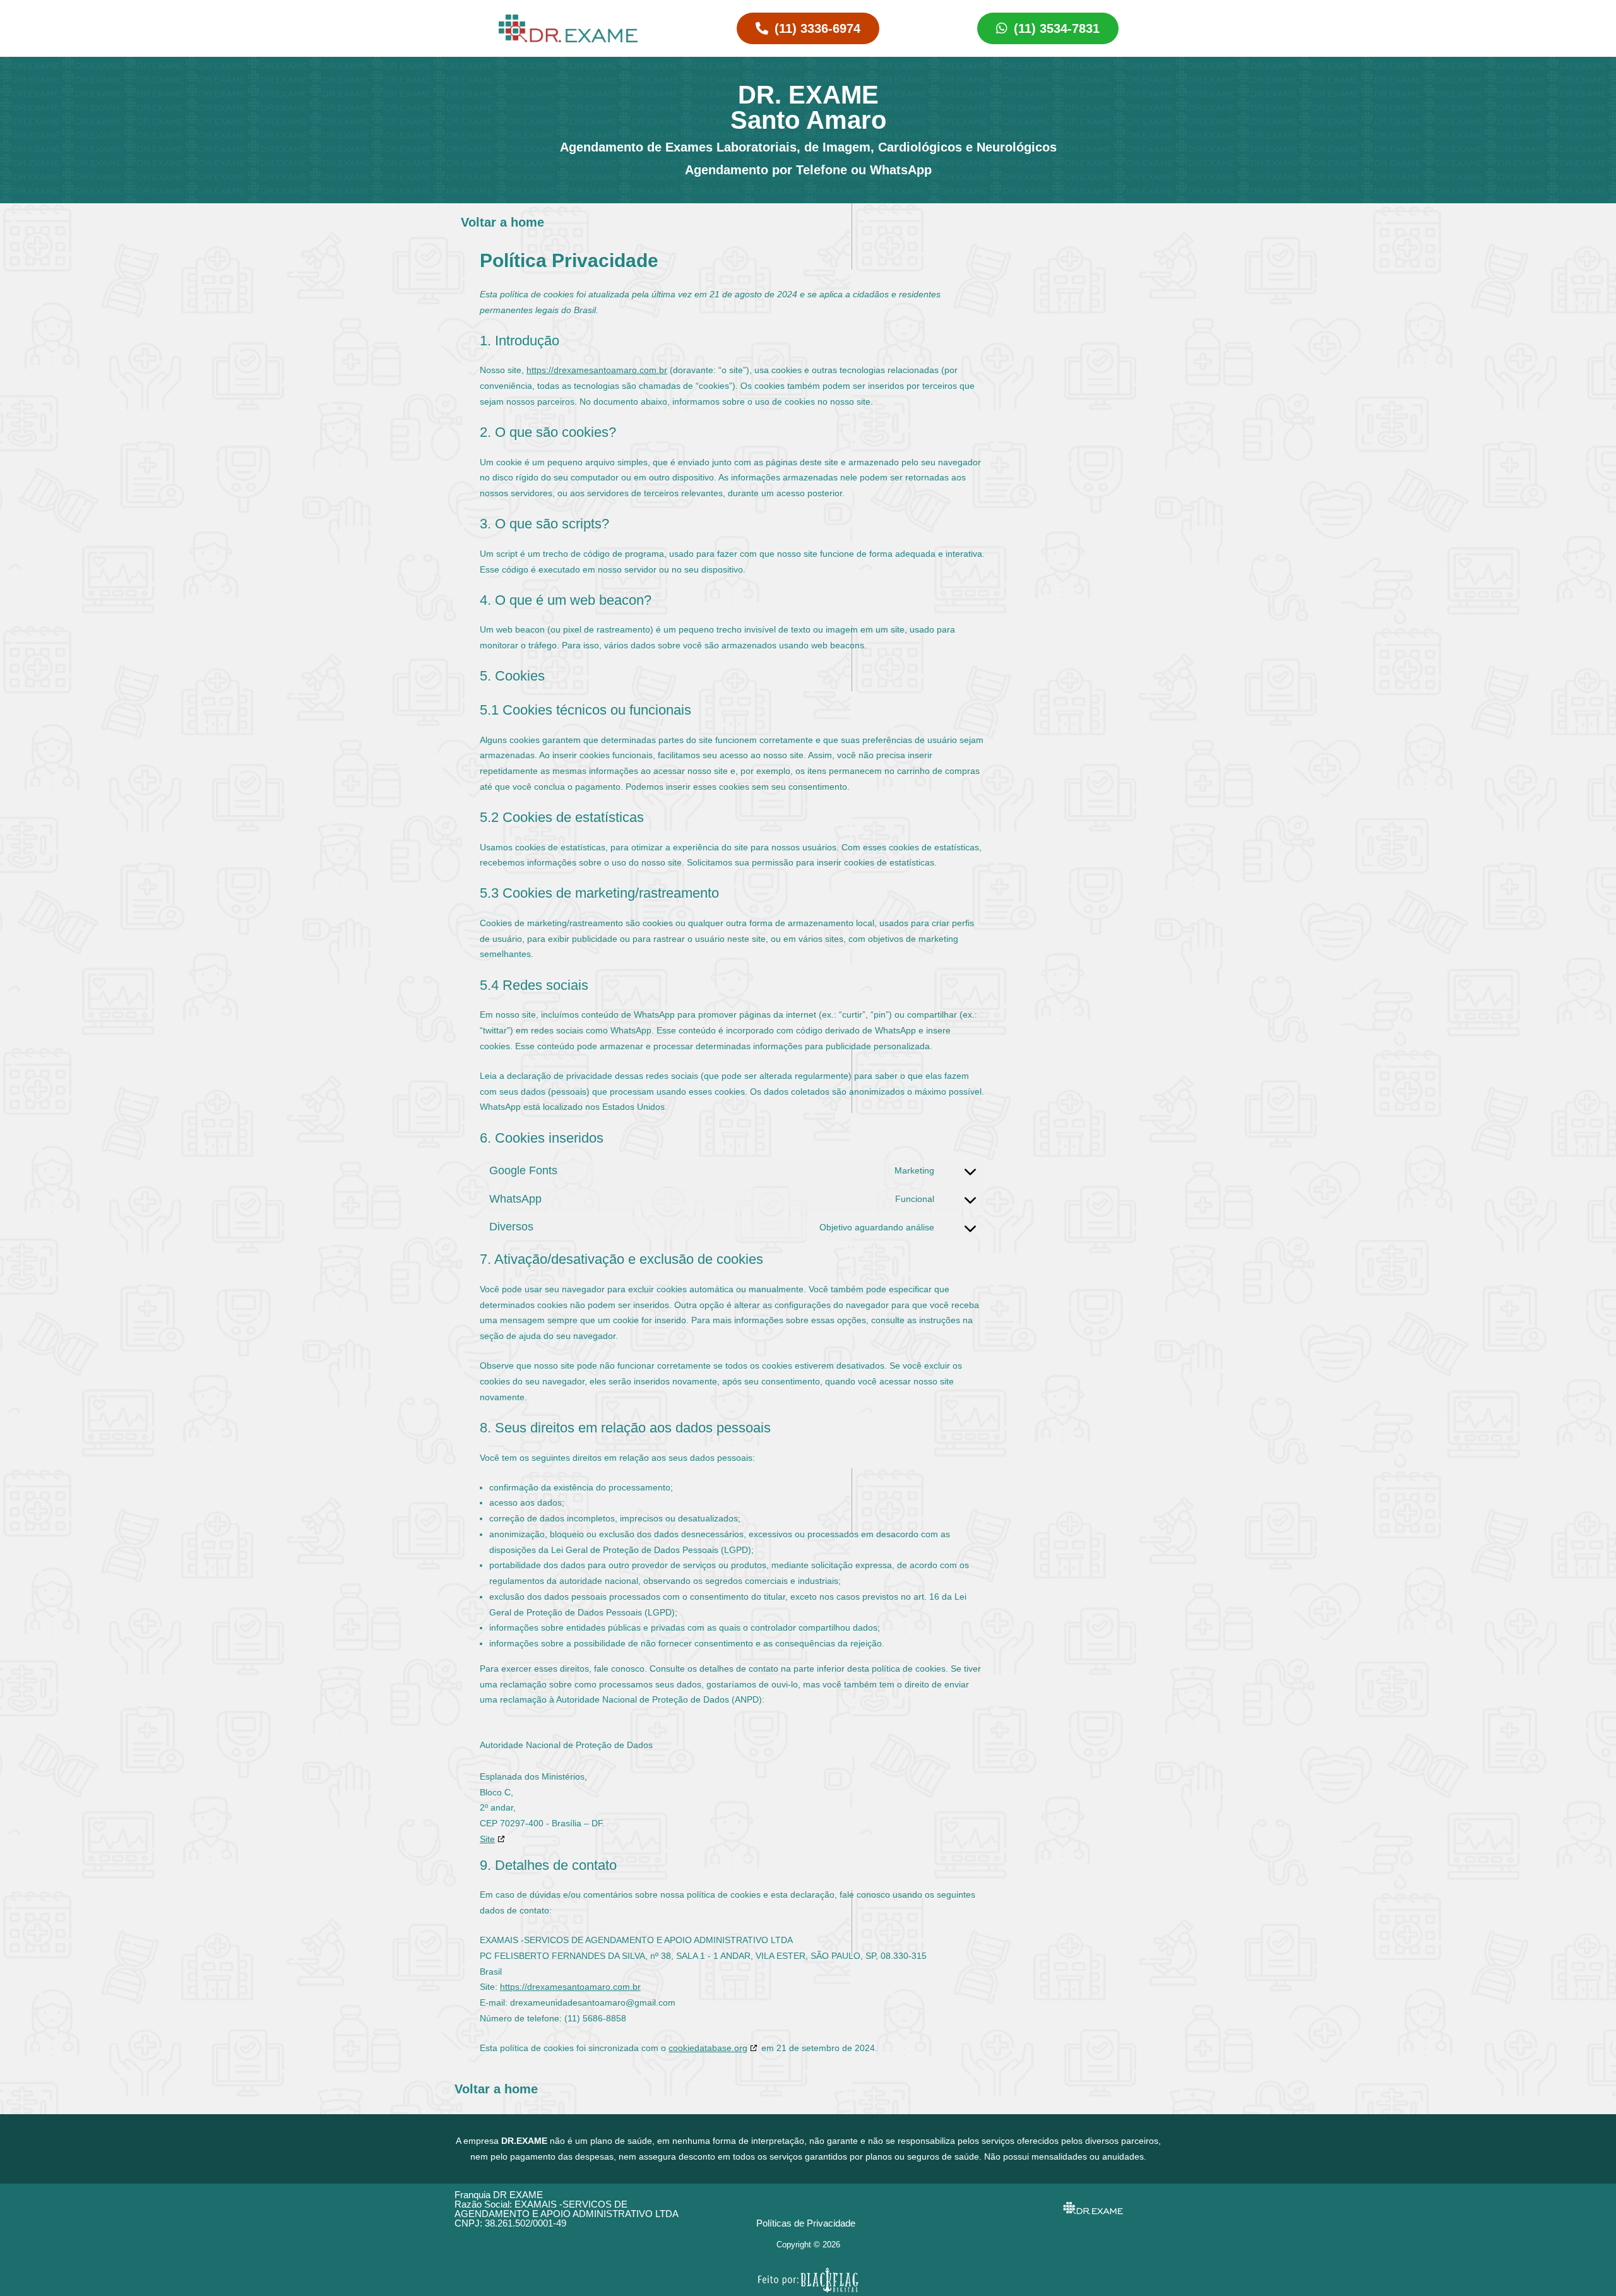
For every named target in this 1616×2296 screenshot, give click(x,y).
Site (487, 1839)
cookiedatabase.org (708, 2048)
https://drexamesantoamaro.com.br (597, 370)
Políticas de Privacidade (806, 2223)
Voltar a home (502, 222)
